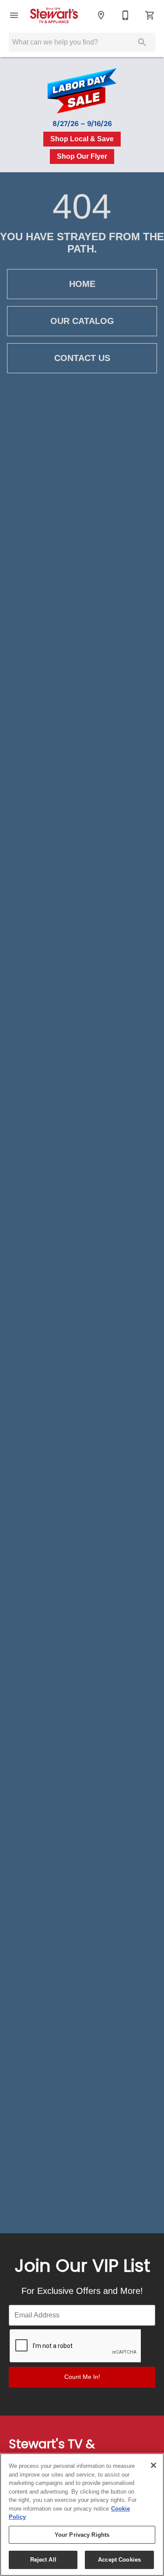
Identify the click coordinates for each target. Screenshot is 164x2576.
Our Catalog (82, 321)
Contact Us (82, 358)
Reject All (43, 2560)
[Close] (154, 2465)
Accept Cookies (119, 2560)
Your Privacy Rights (82, 2535)
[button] (14, 15)
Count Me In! (82, 2377)
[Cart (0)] (150, 15)
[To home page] (58, 15)
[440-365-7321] (126, 15)
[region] (82, 2515)
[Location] (101, 15)
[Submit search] (142, 42)
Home (82, 284)
